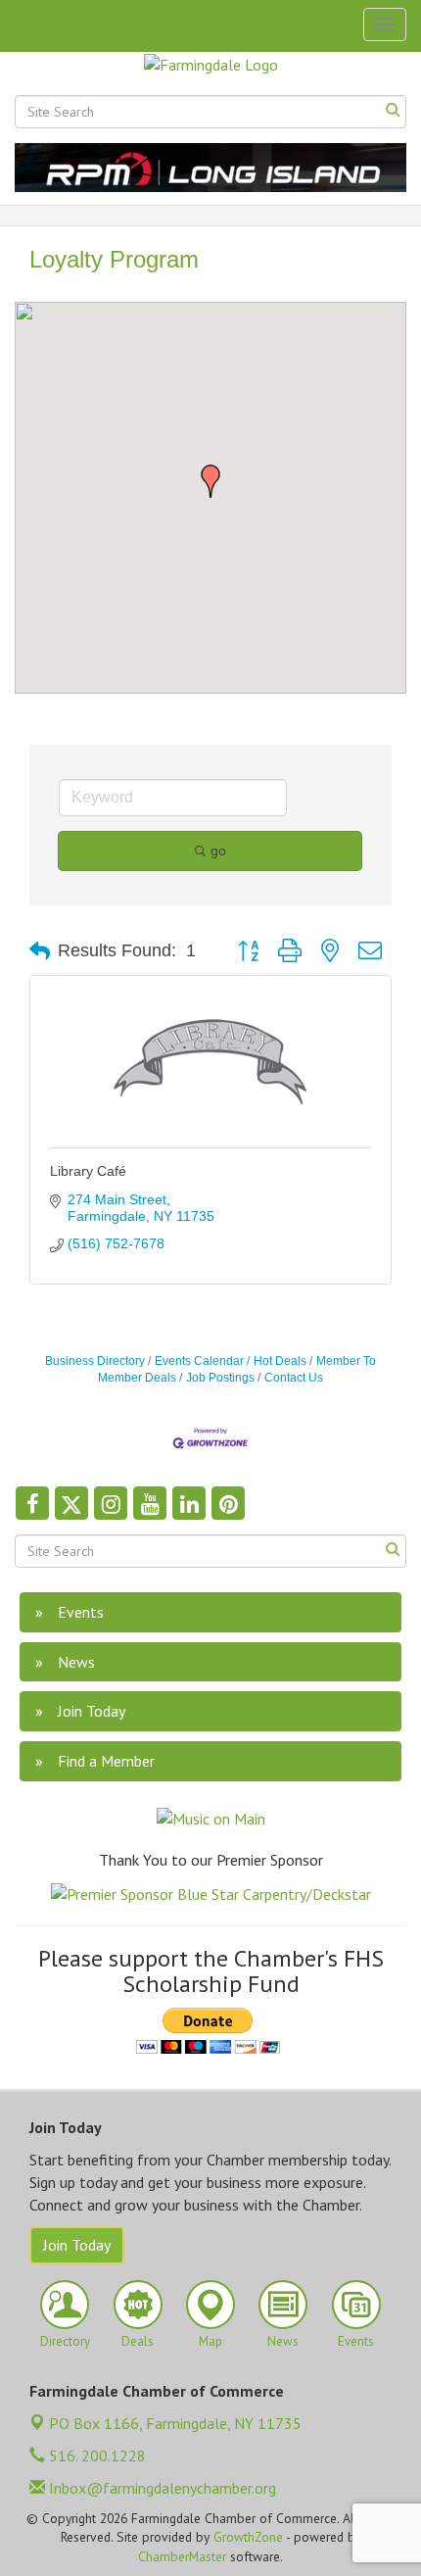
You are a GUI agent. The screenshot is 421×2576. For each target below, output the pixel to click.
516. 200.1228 (95, 2455)
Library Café (88, 1171)
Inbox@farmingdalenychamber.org (161, 2488)
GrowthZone (248, 2537)
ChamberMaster (182, 2556)
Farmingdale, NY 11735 (175, 2423)
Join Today (77, 2245)
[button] (210, 481)
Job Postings (220, 1378)
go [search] (218, 851)
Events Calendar (199, 1361)
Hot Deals (280, 1361)
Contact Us (294, 1378)
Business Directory (95, 1361)
